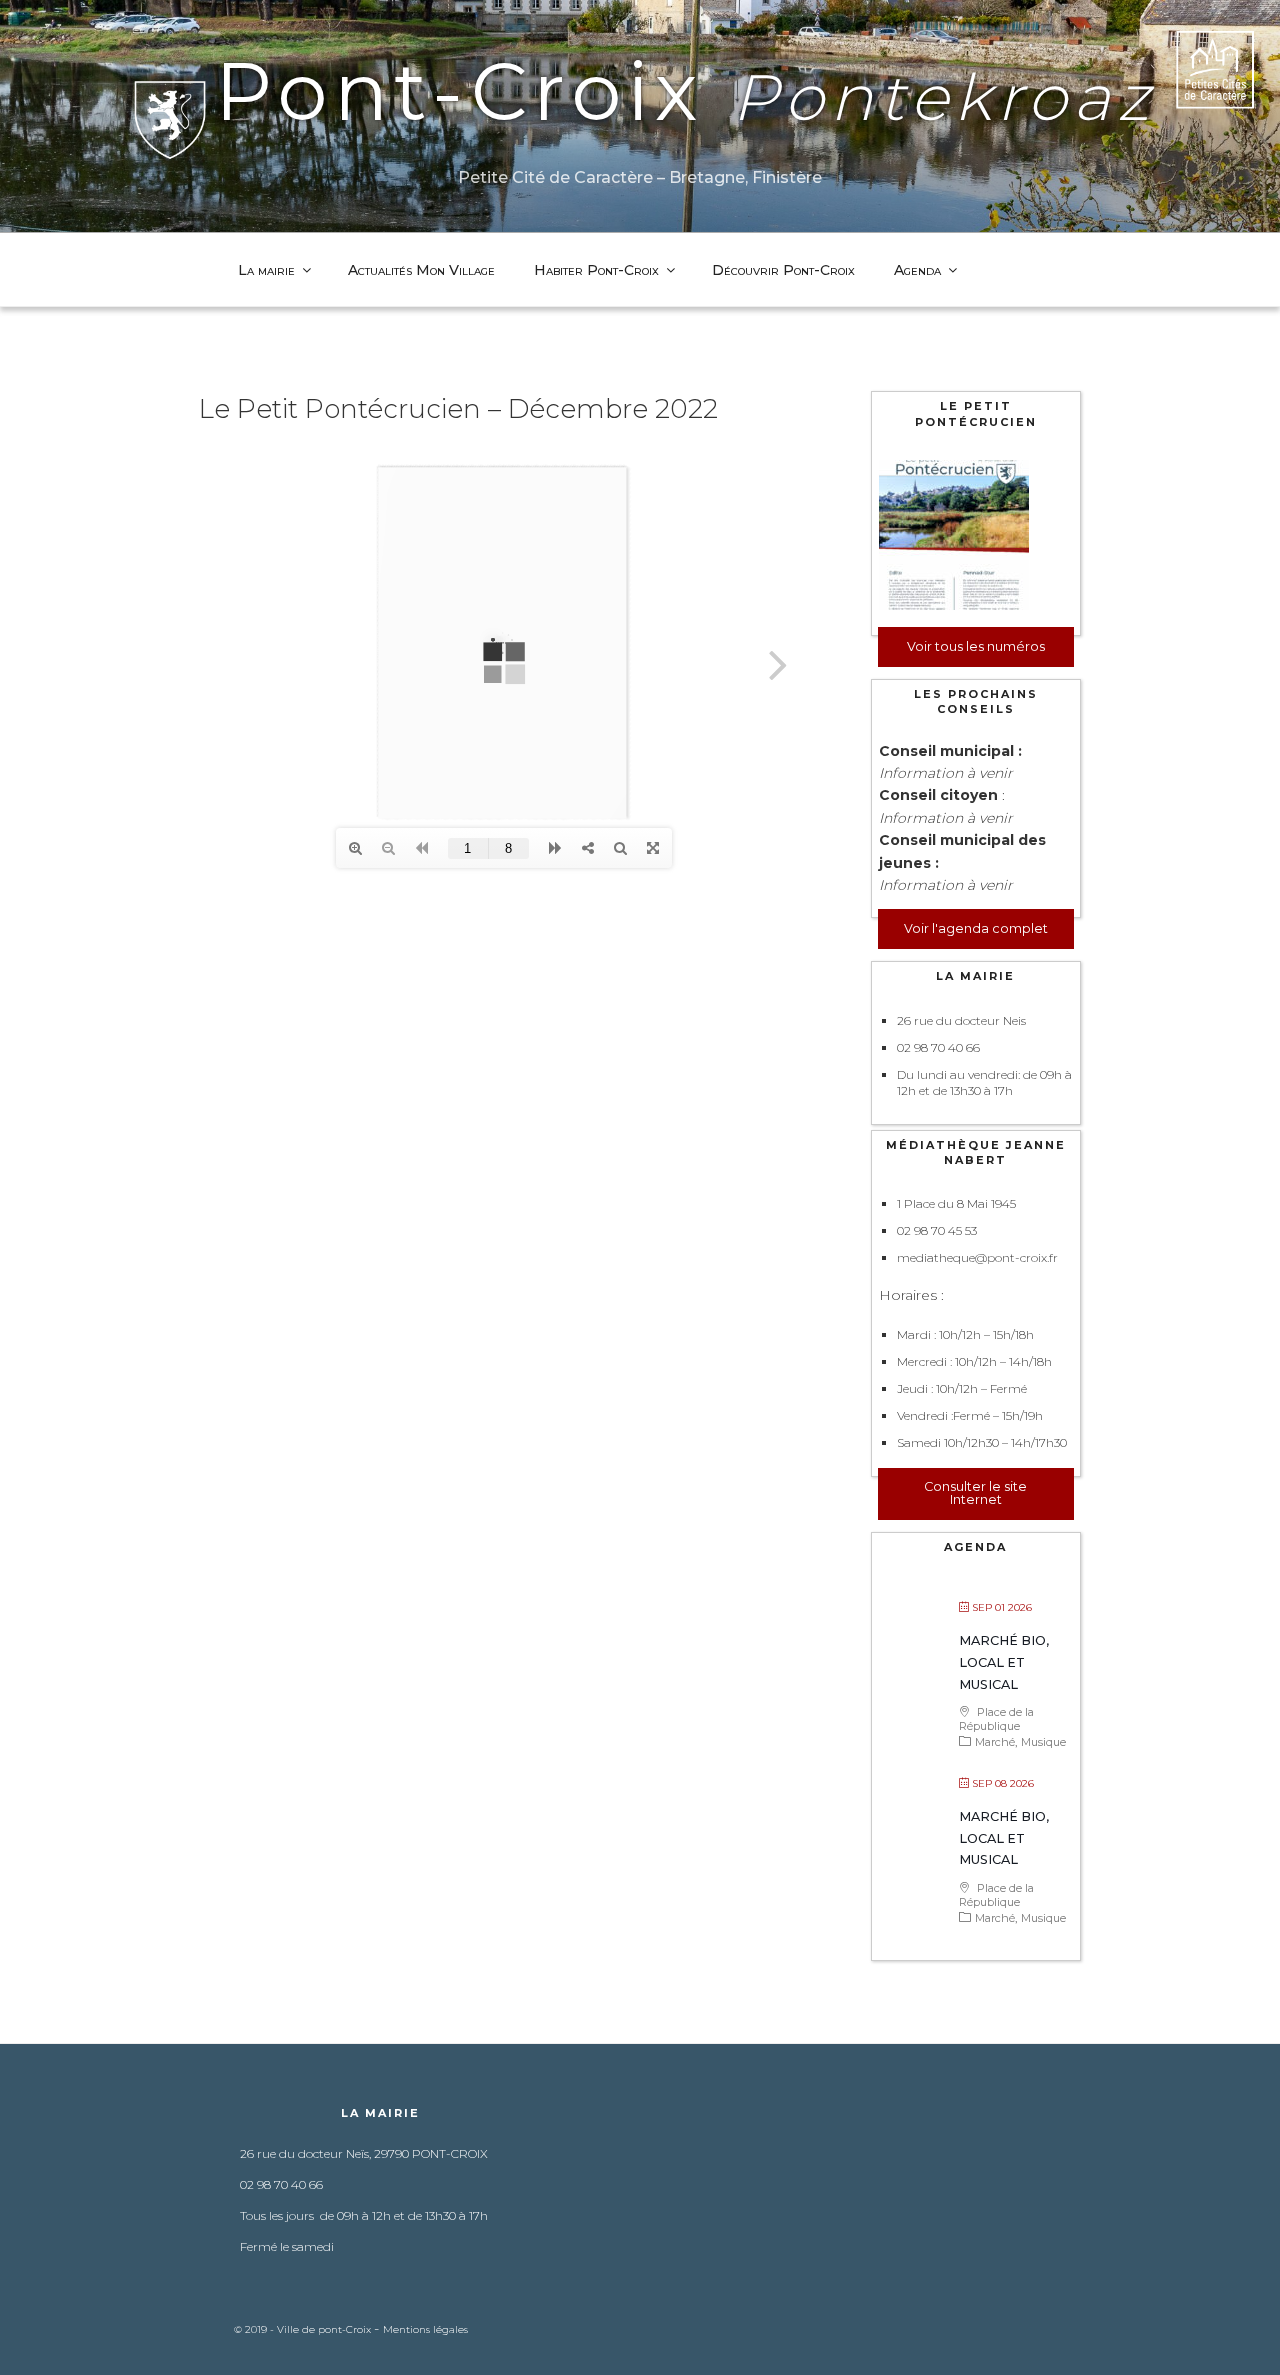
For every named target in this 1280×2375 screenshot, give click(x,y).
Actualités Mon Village (421, 270)
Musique (1043, 1742)
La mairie (266, 270)
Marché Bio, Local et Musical (1004, 1662)
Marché (995, 1742)
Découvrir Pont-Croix (783, 270)
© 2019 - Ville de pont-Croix (304, 2329)
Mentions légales (425, 2329)
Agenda (917, 270)
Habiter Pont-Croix (596, 270)
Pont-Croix (685, 91)
